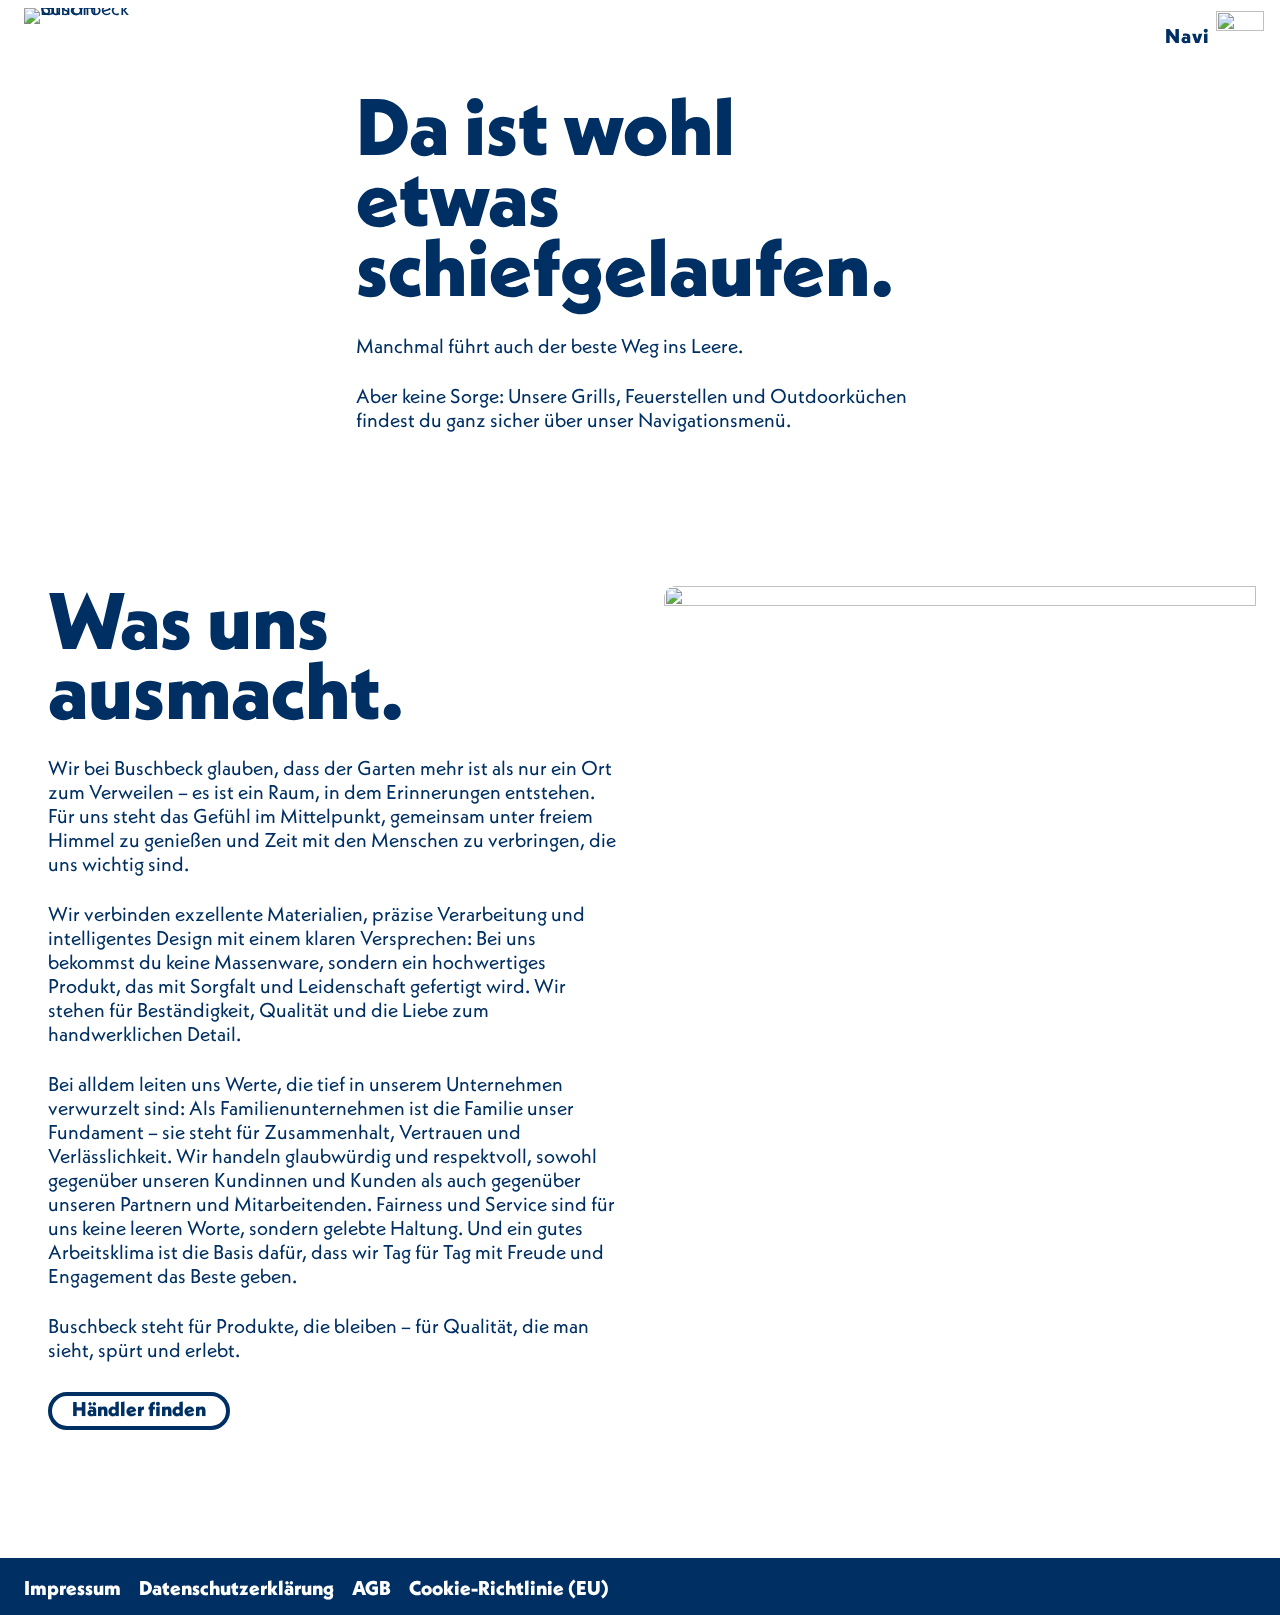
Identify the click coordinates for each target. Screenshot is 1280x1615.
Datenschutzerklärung (236, 1587)
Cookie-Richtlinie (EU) (509, 1587)
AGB (371, 1587)
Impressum (72, 1587)
